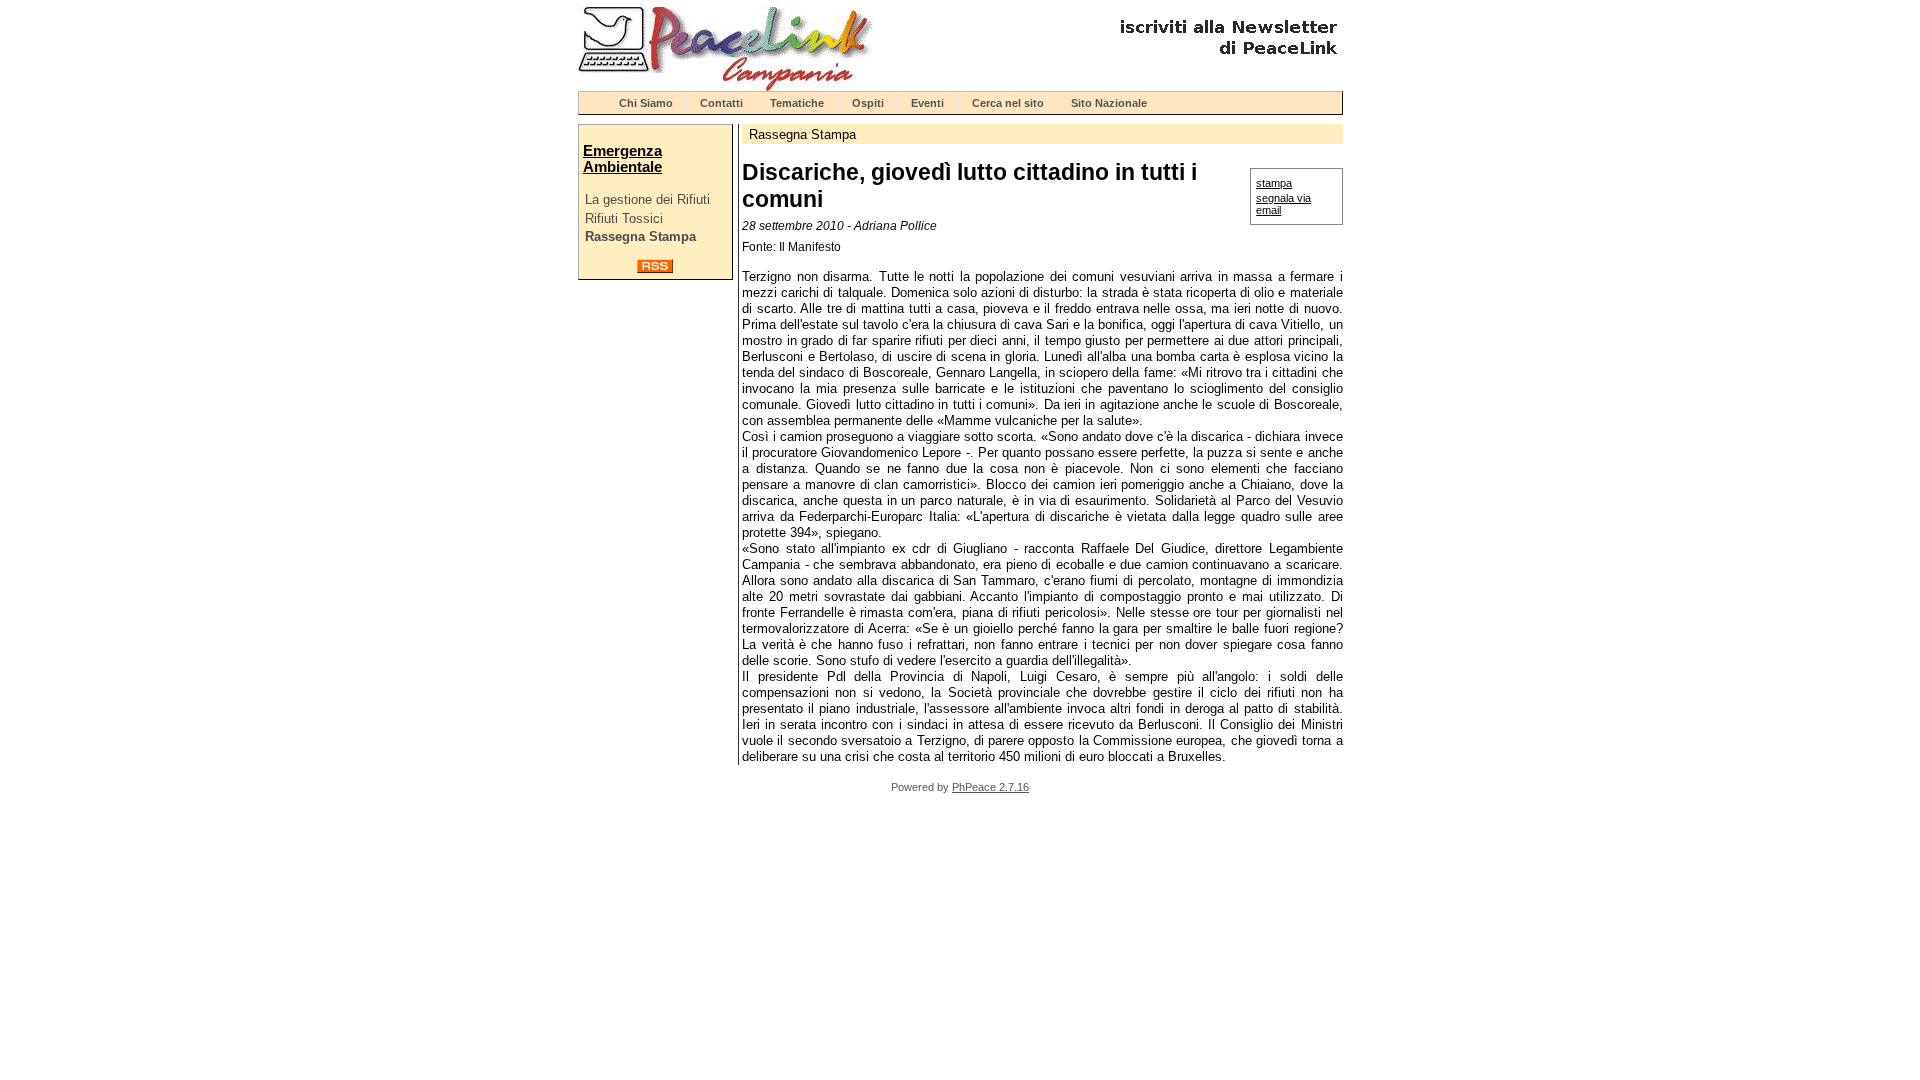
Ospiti (868, 103)
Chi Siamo (646, 103)
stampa (1274, 183)
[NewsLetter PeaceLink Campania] (1226, 62)
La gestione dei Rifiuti (647, 199)
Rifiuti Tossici (624, 218)
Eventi (927, 103)
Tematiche (797, 103)
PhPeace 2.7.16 (990, 787)
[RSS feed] (655, 268)
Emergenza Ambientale (622, 159)
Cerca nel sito (1008, 103)
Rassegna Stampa (640, 236)
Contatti (721, 103)
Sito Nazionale (1109, 103)
